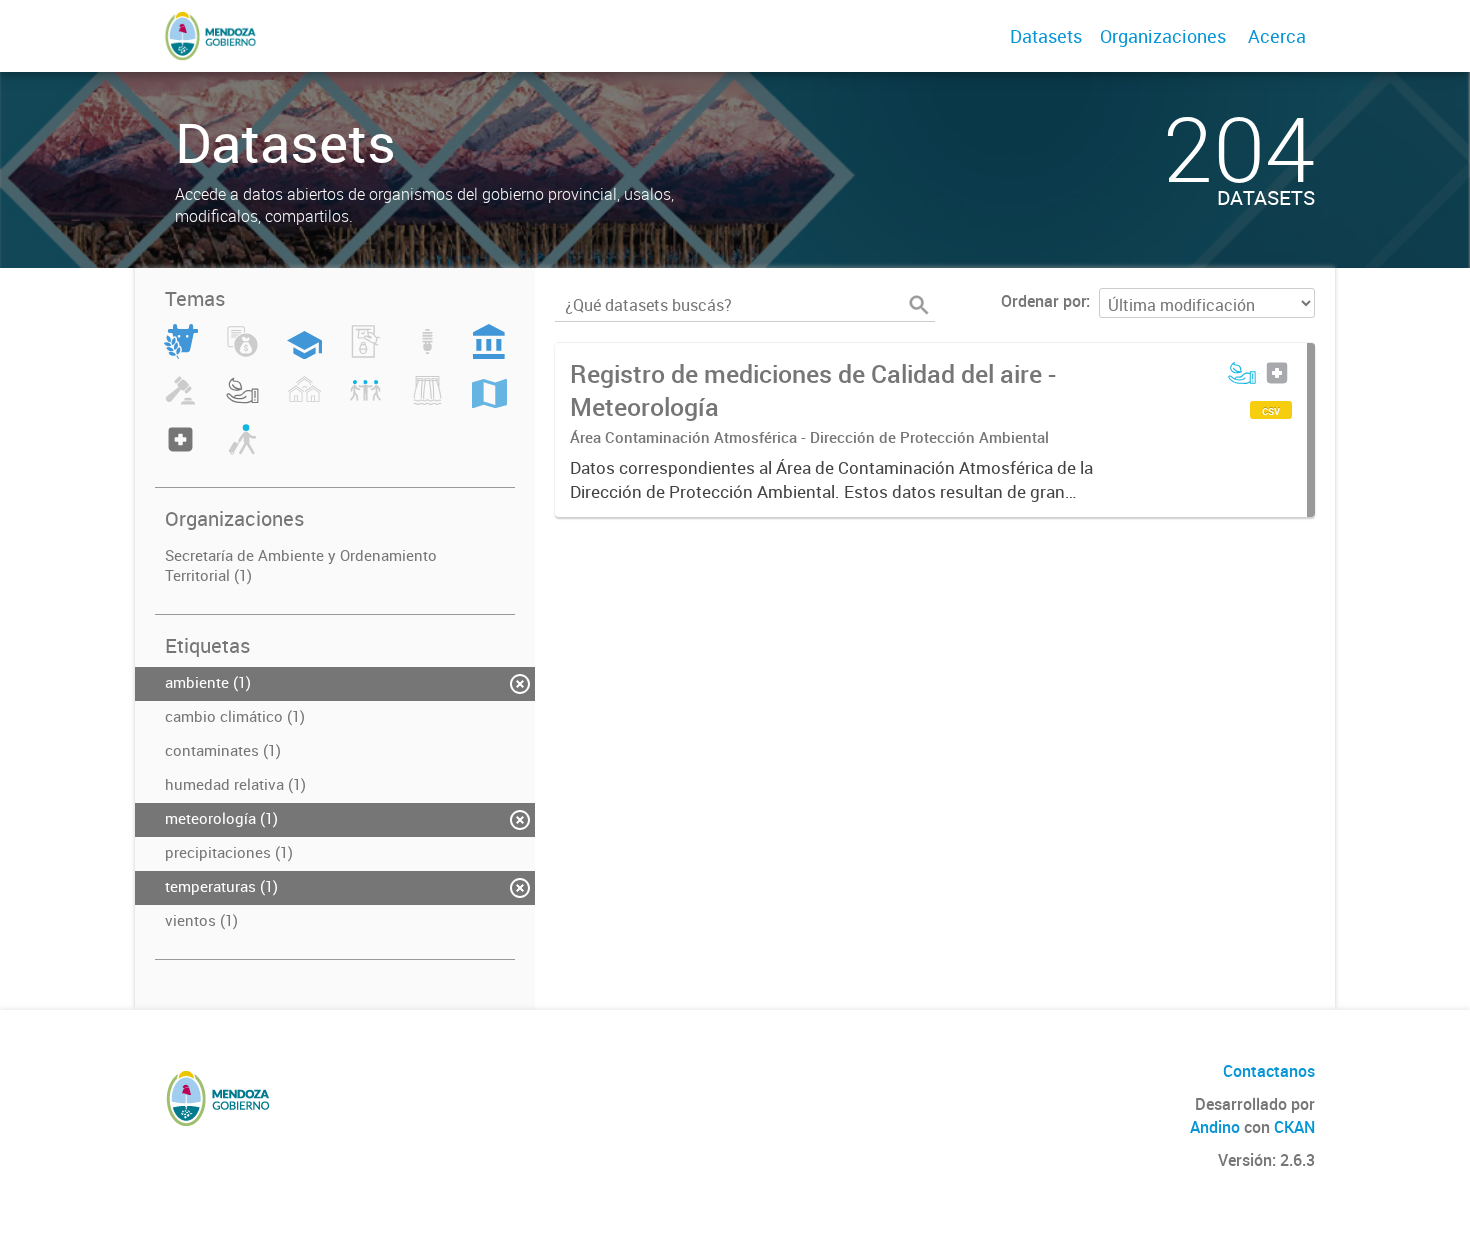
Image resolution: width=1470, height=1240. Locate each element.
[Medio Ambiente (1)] (242, 402)
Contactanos (1269, 1071)
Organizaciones (1163, 36)
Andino (1215, 1127)
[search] (919, 305)
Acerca (1277, 36)
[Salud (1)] (180, 451)
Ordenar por (1043, 301)
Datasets (1046, 36)
